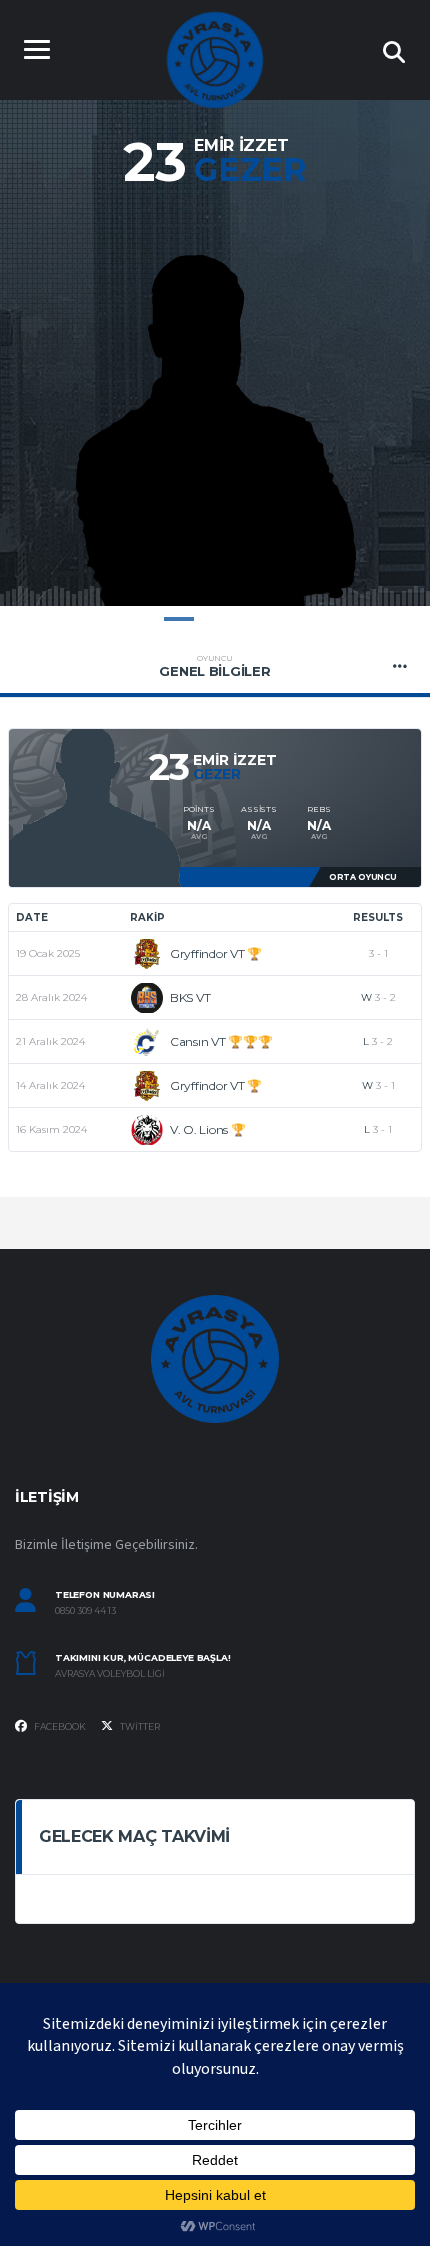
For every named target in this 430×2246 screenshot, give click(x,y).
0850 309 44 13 (85, 1611)
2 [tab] (215, 619)
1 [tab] (179, 619)
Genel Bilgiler (214, 666)
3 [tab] (251, 619)
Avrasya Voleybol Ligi (110, 1674)
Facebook (59, 1726)
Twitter (139, 1726)
